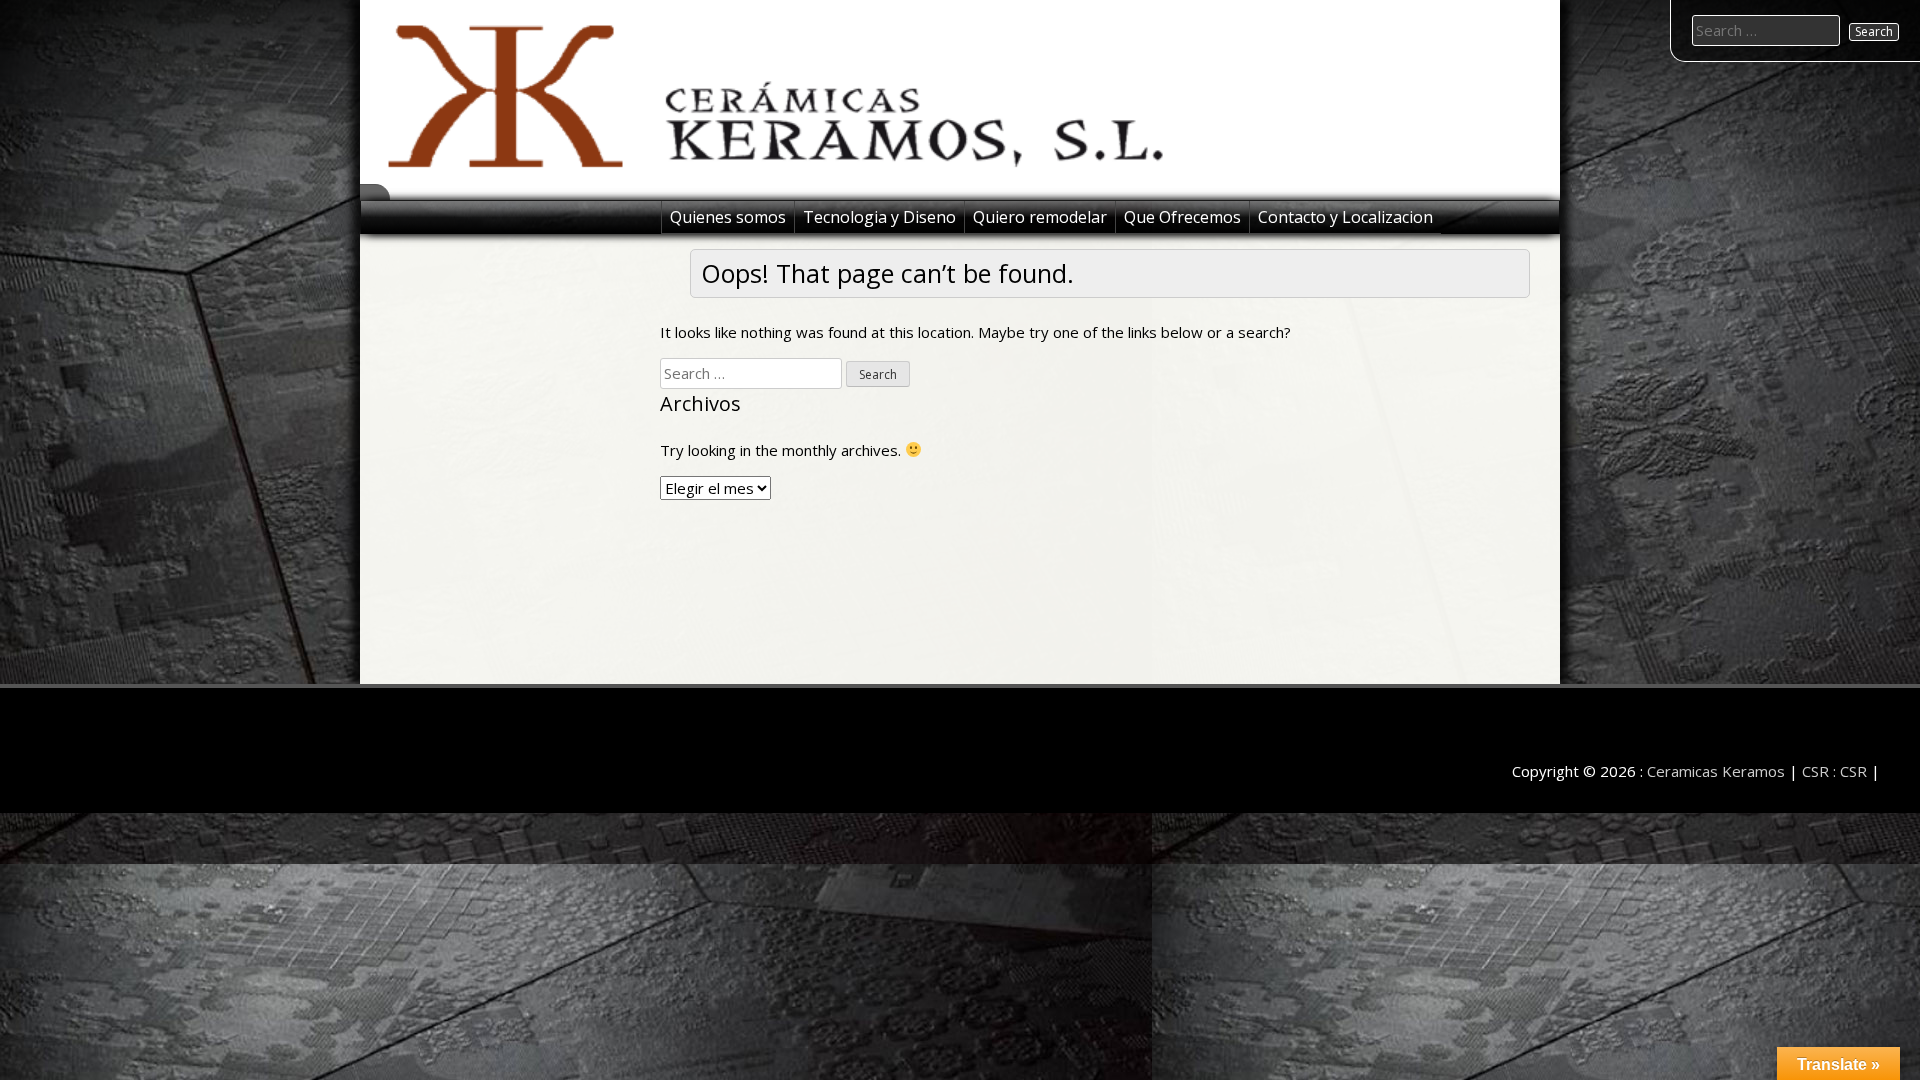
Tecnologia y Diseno (879, 217)
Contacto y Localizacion (1345, 217)
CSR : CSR (1834, 771)
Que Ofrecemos (1182, 217)
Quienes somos (728, 217)
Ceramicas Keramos (1716, 771)
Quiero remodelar (1040, 217)
